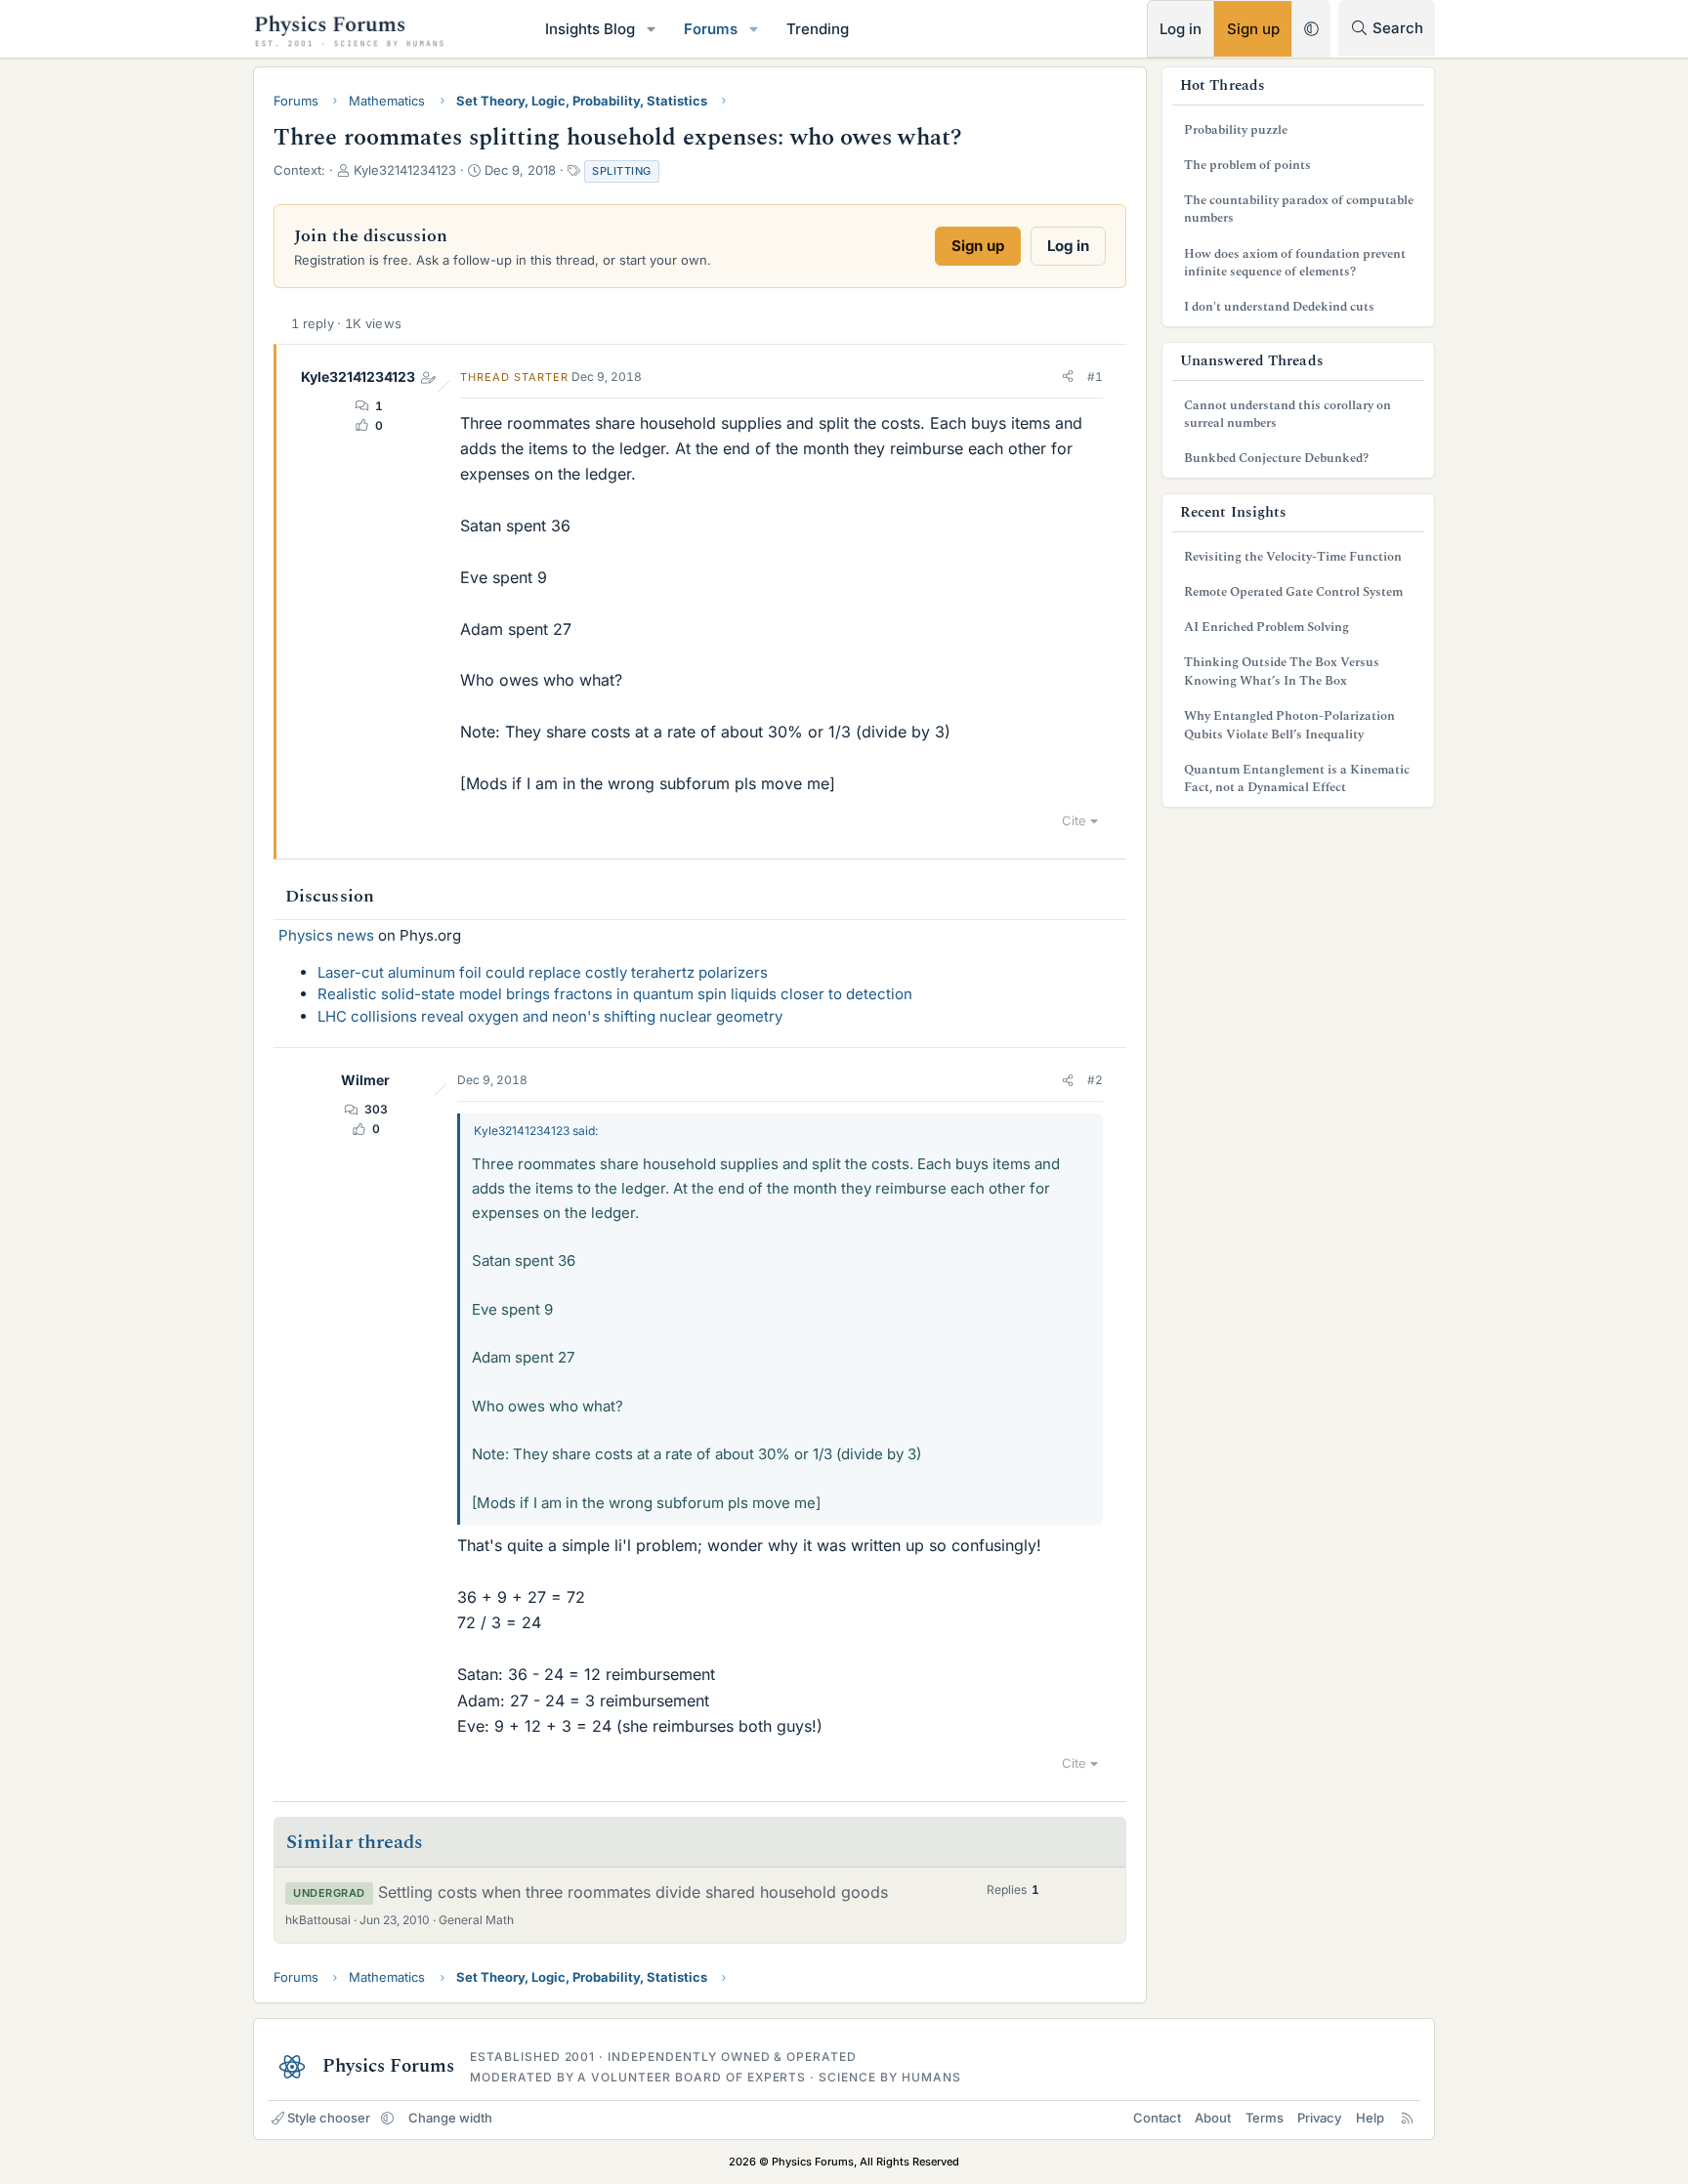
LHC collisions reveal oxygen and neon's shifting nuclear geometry (550, 1016)
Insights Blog (590, 29)
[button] (652, 29)
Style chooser (329, 2118)
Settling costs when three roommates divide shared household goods (633, 1892)
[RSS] (1407, 2118)
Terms (1265, 2118)
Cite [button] (1074, 820)
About (1213, 2118)
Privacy (1319, 2118)
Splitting (622, 171)
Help (1370, 2118)
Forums (711, 29)
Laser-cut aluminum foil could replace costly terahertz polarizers (543, 972)
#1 (1095, 377)
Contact (1157, 2118)
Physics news (326, 935)
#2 (1095, 1080)
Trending (818, 29)
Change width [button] (450, 2118)
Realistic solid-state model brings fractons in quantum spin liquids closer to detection (615, 994)
